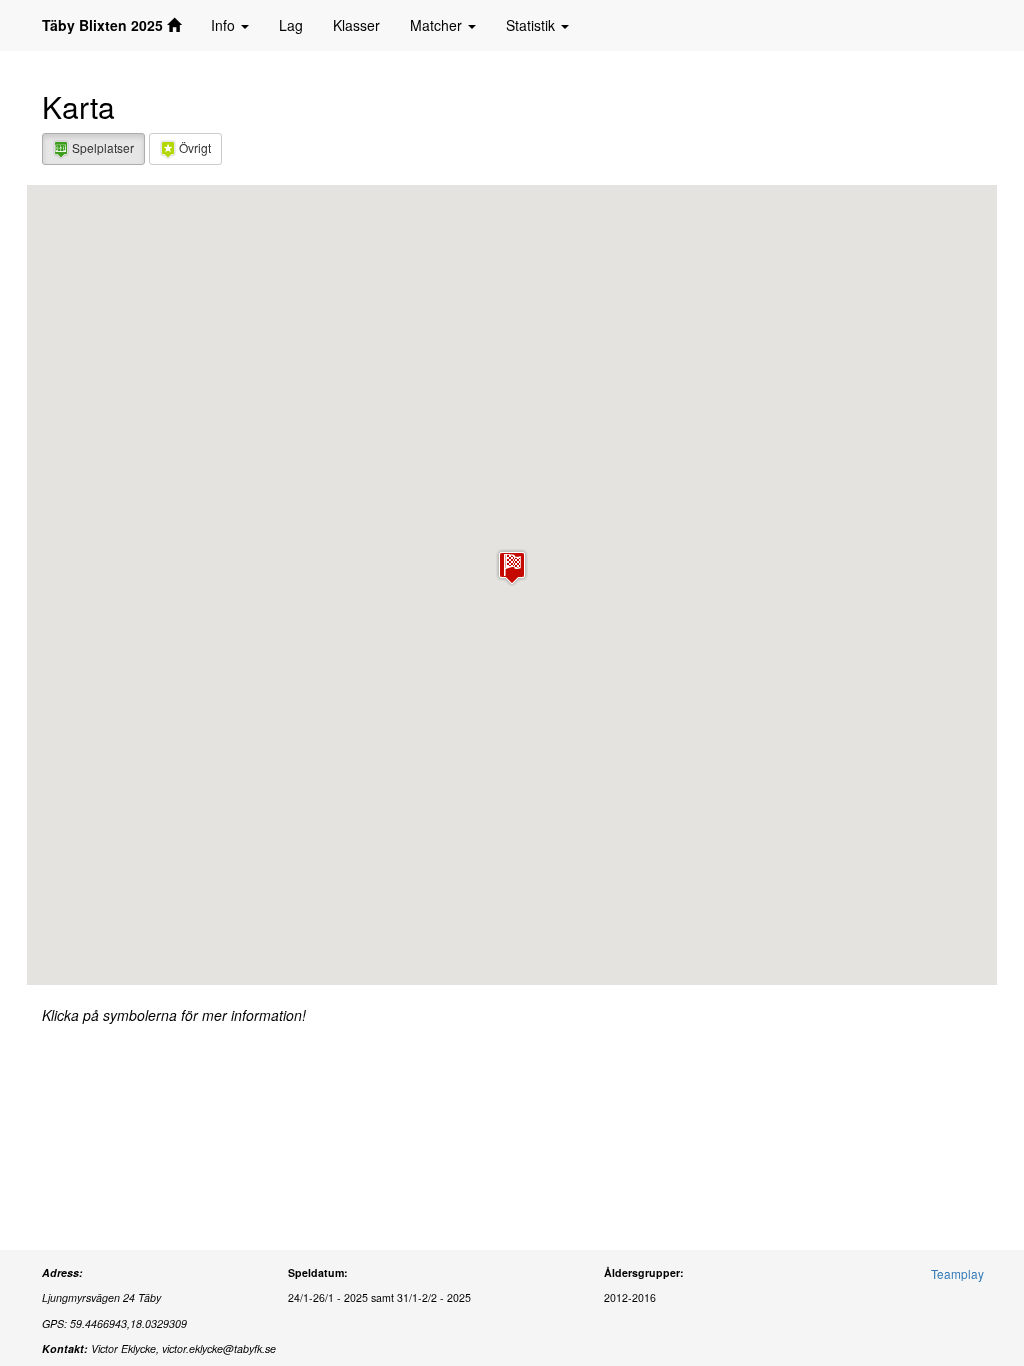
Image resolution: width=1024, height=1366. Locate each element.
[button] (512, 567)
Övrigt (193, 147)
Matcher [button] (438, 25)
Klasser (356, 25)
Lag (291, 25)
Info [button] (225, 25)
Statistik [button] (532, 25)
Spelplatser (101, 147)
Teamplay (957, 1273)
